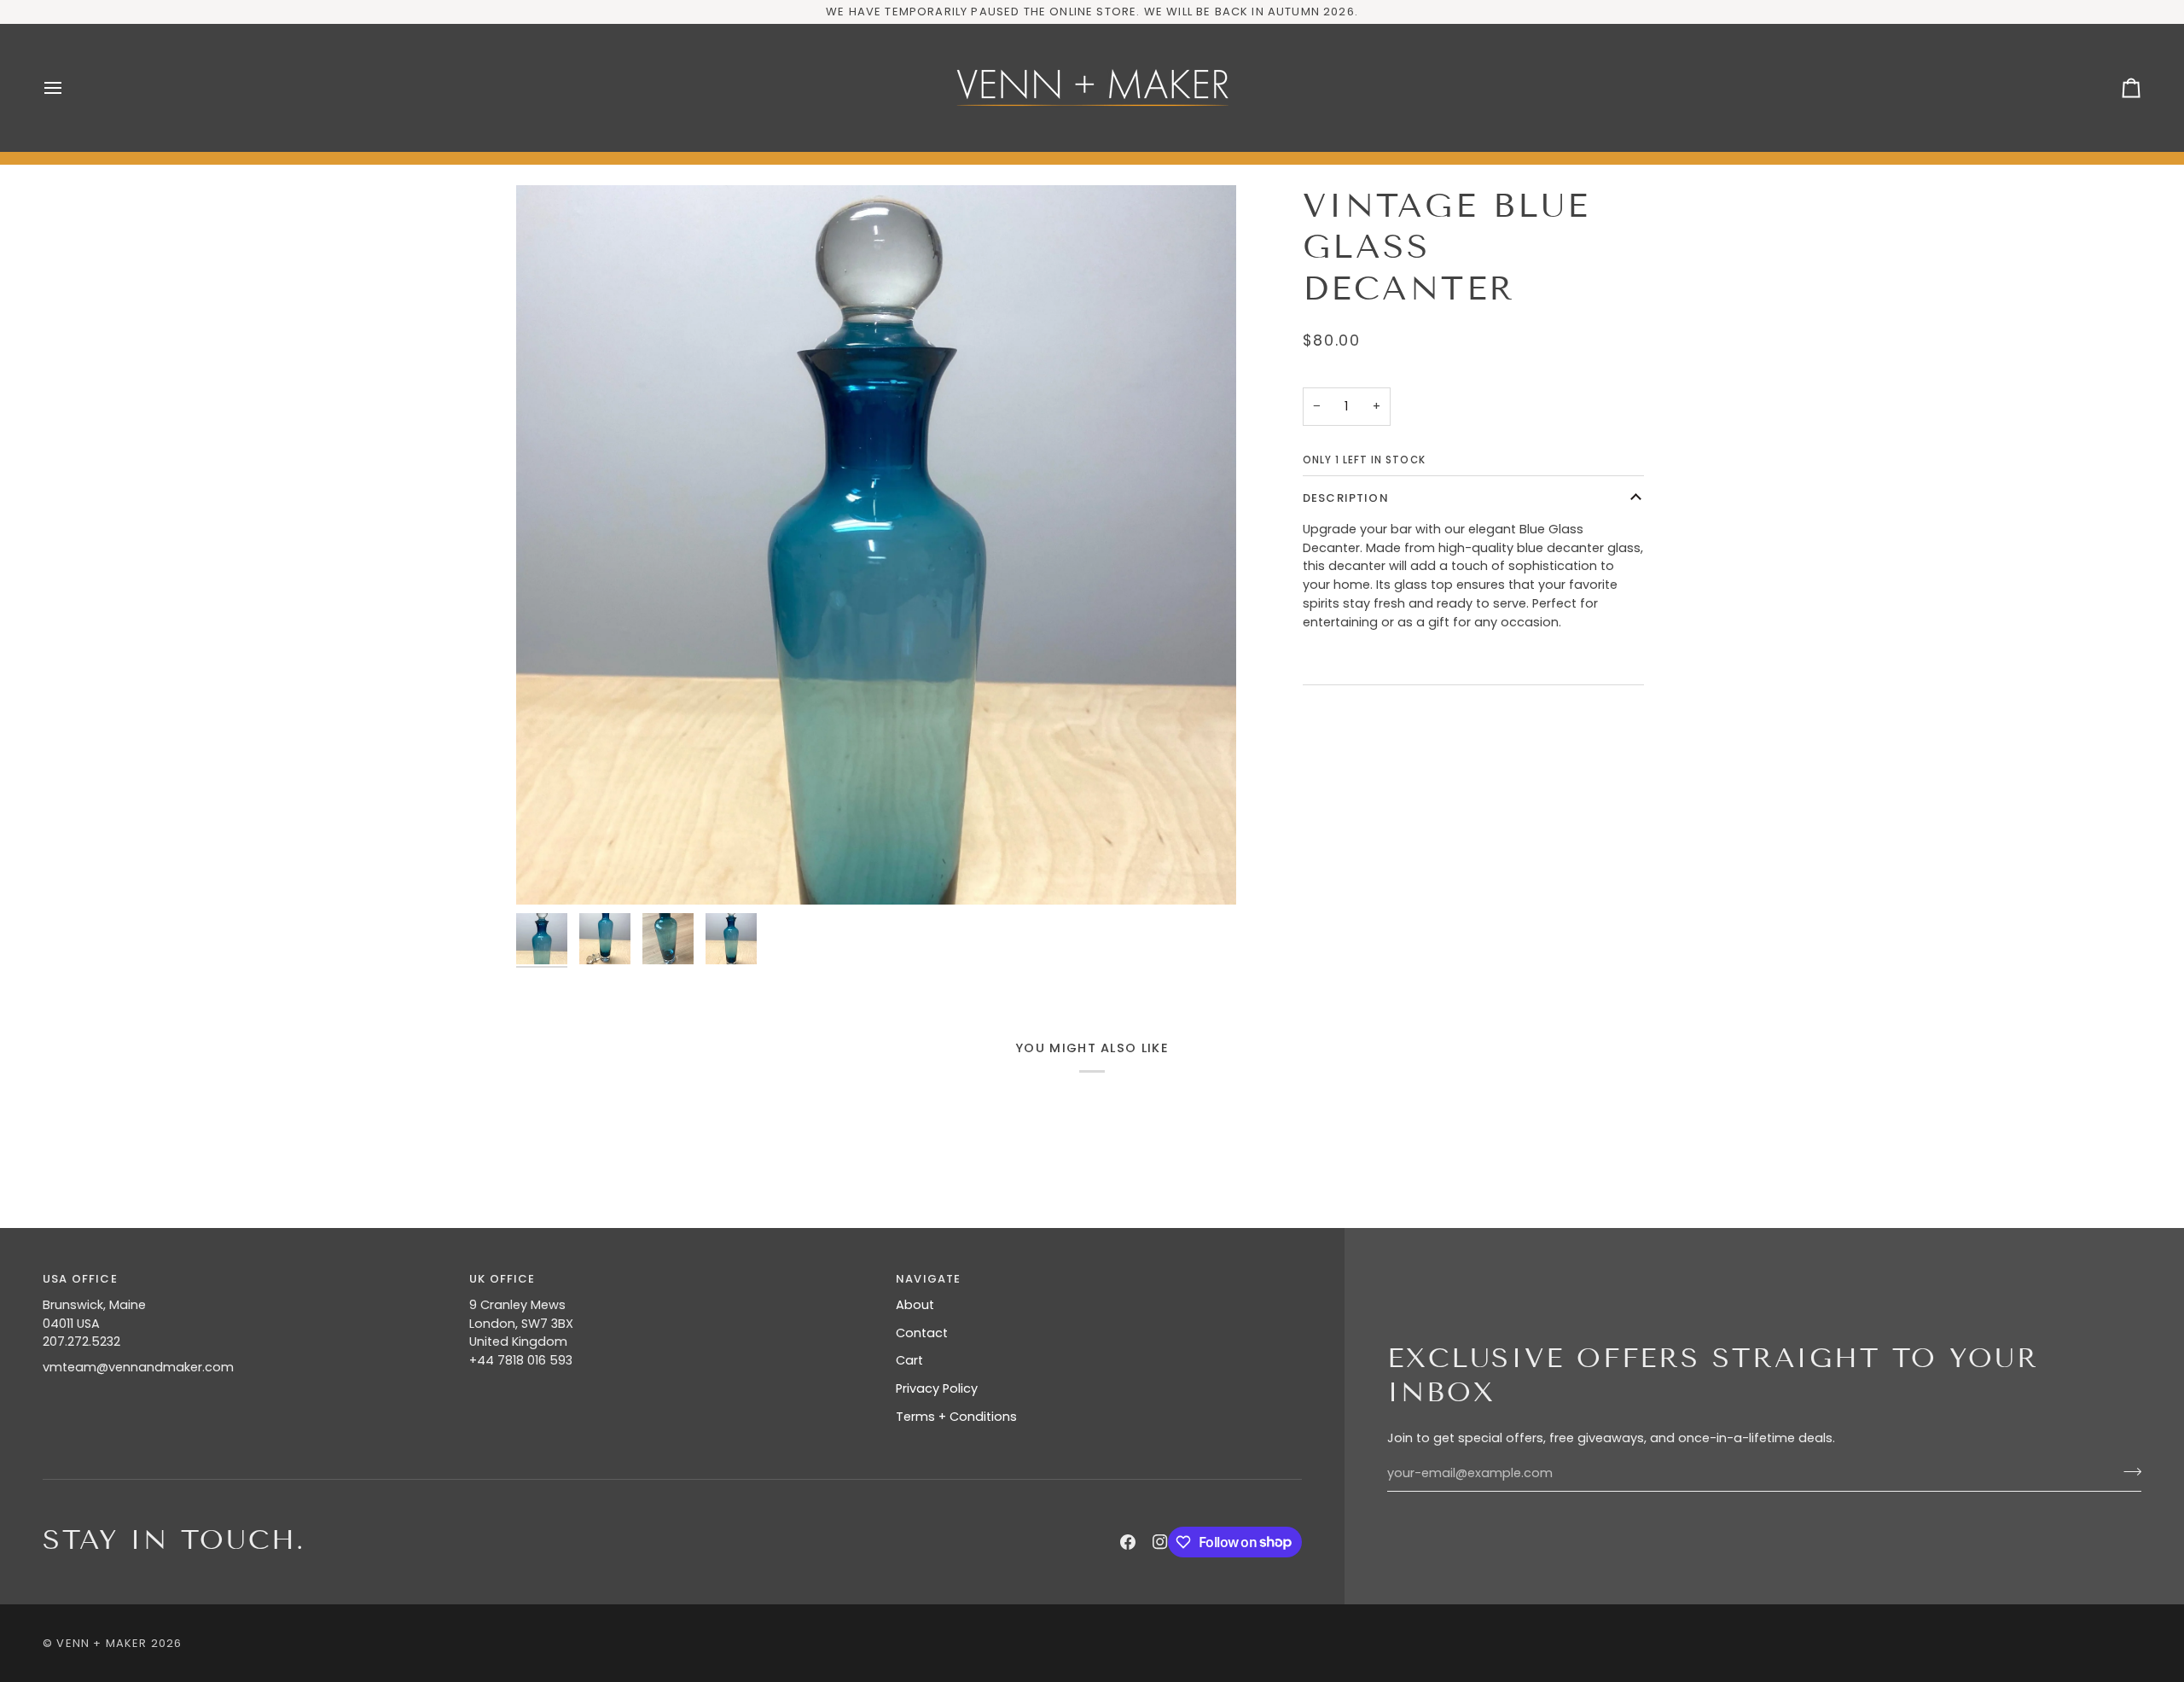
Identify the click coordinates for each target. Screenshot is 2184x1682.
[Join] (2127, 1471)
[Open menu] (68, 88)
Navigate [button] (928, 1279)
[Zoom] (876, 545)
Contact (922, 1333)
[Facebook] (1128, 1542)
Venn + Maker (102, 1643)
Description (1346, 498)
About (915, 1305)
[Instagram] (1160, 1542)
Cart (909, 1360)
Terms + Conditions (956, 1417)
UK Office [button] (502, 1279)
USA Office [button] (80, 1279)
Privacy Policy (937, 1388)
